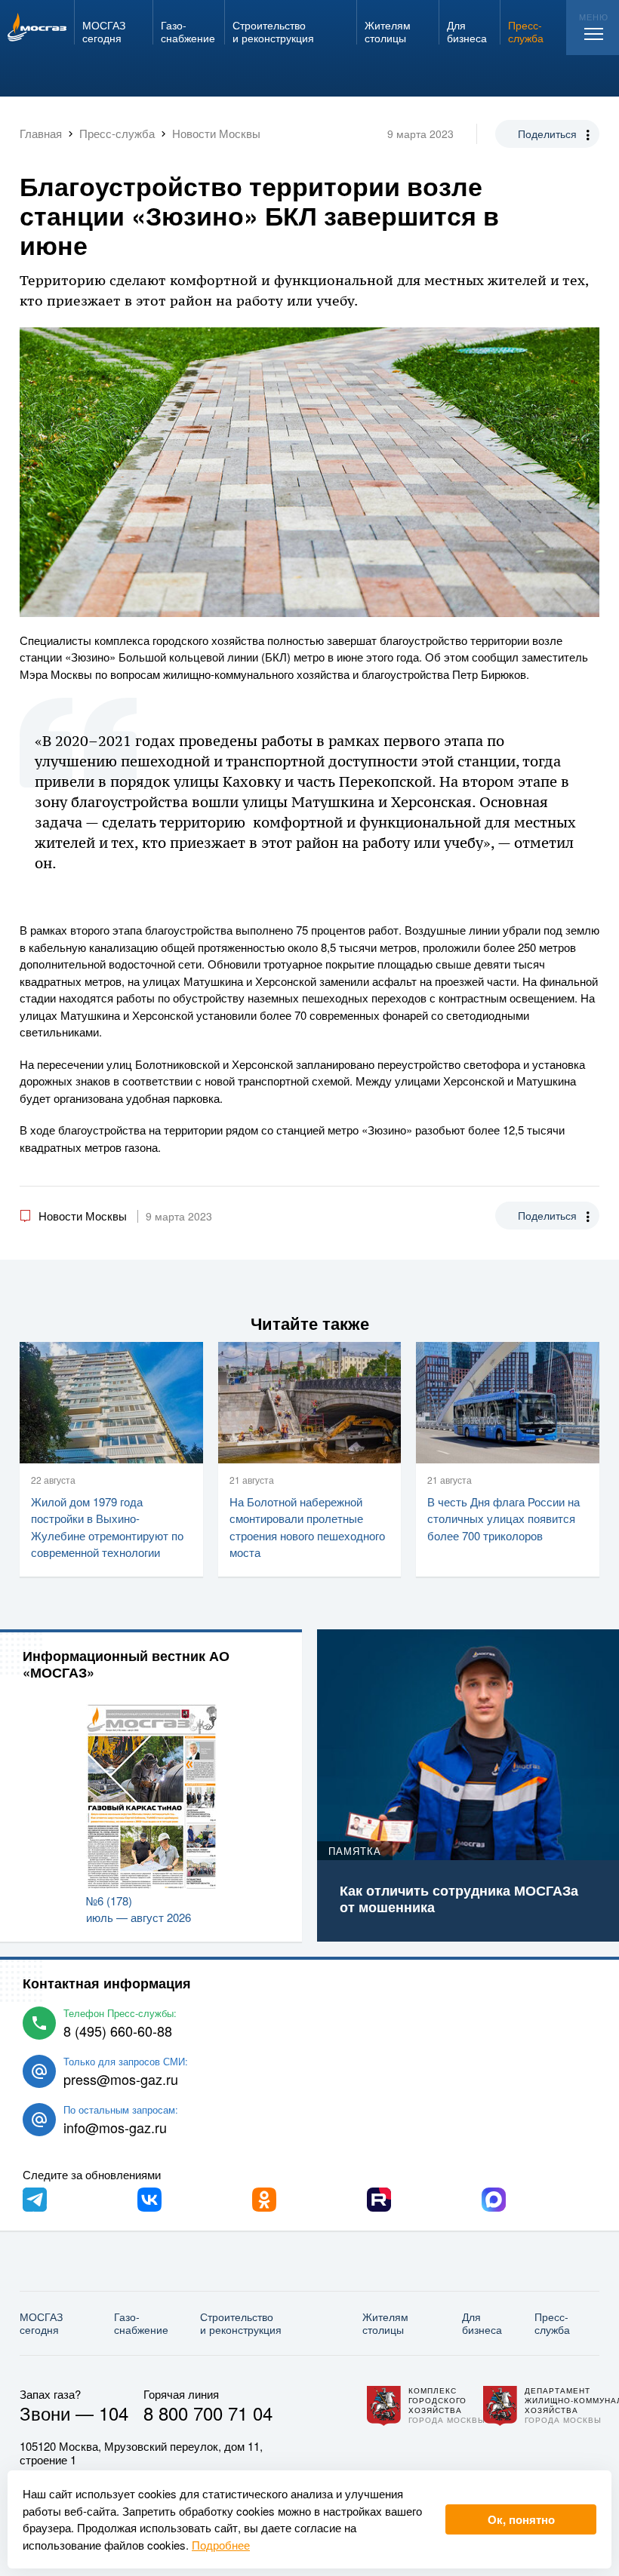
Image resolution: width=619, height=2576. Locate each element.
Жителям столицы (385, 2323)
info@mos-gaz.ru (115, 2127)
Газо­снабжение (141, 2323)
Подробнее (221, 2545)
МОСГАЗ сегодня (41, 2323)
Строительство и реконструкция (241, 2323)
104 (114, 2413)
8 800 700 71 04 (208, 2413)
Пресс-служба (552, 2323)
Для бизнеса (482, 2323)
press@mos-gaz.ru (121, 2079)
